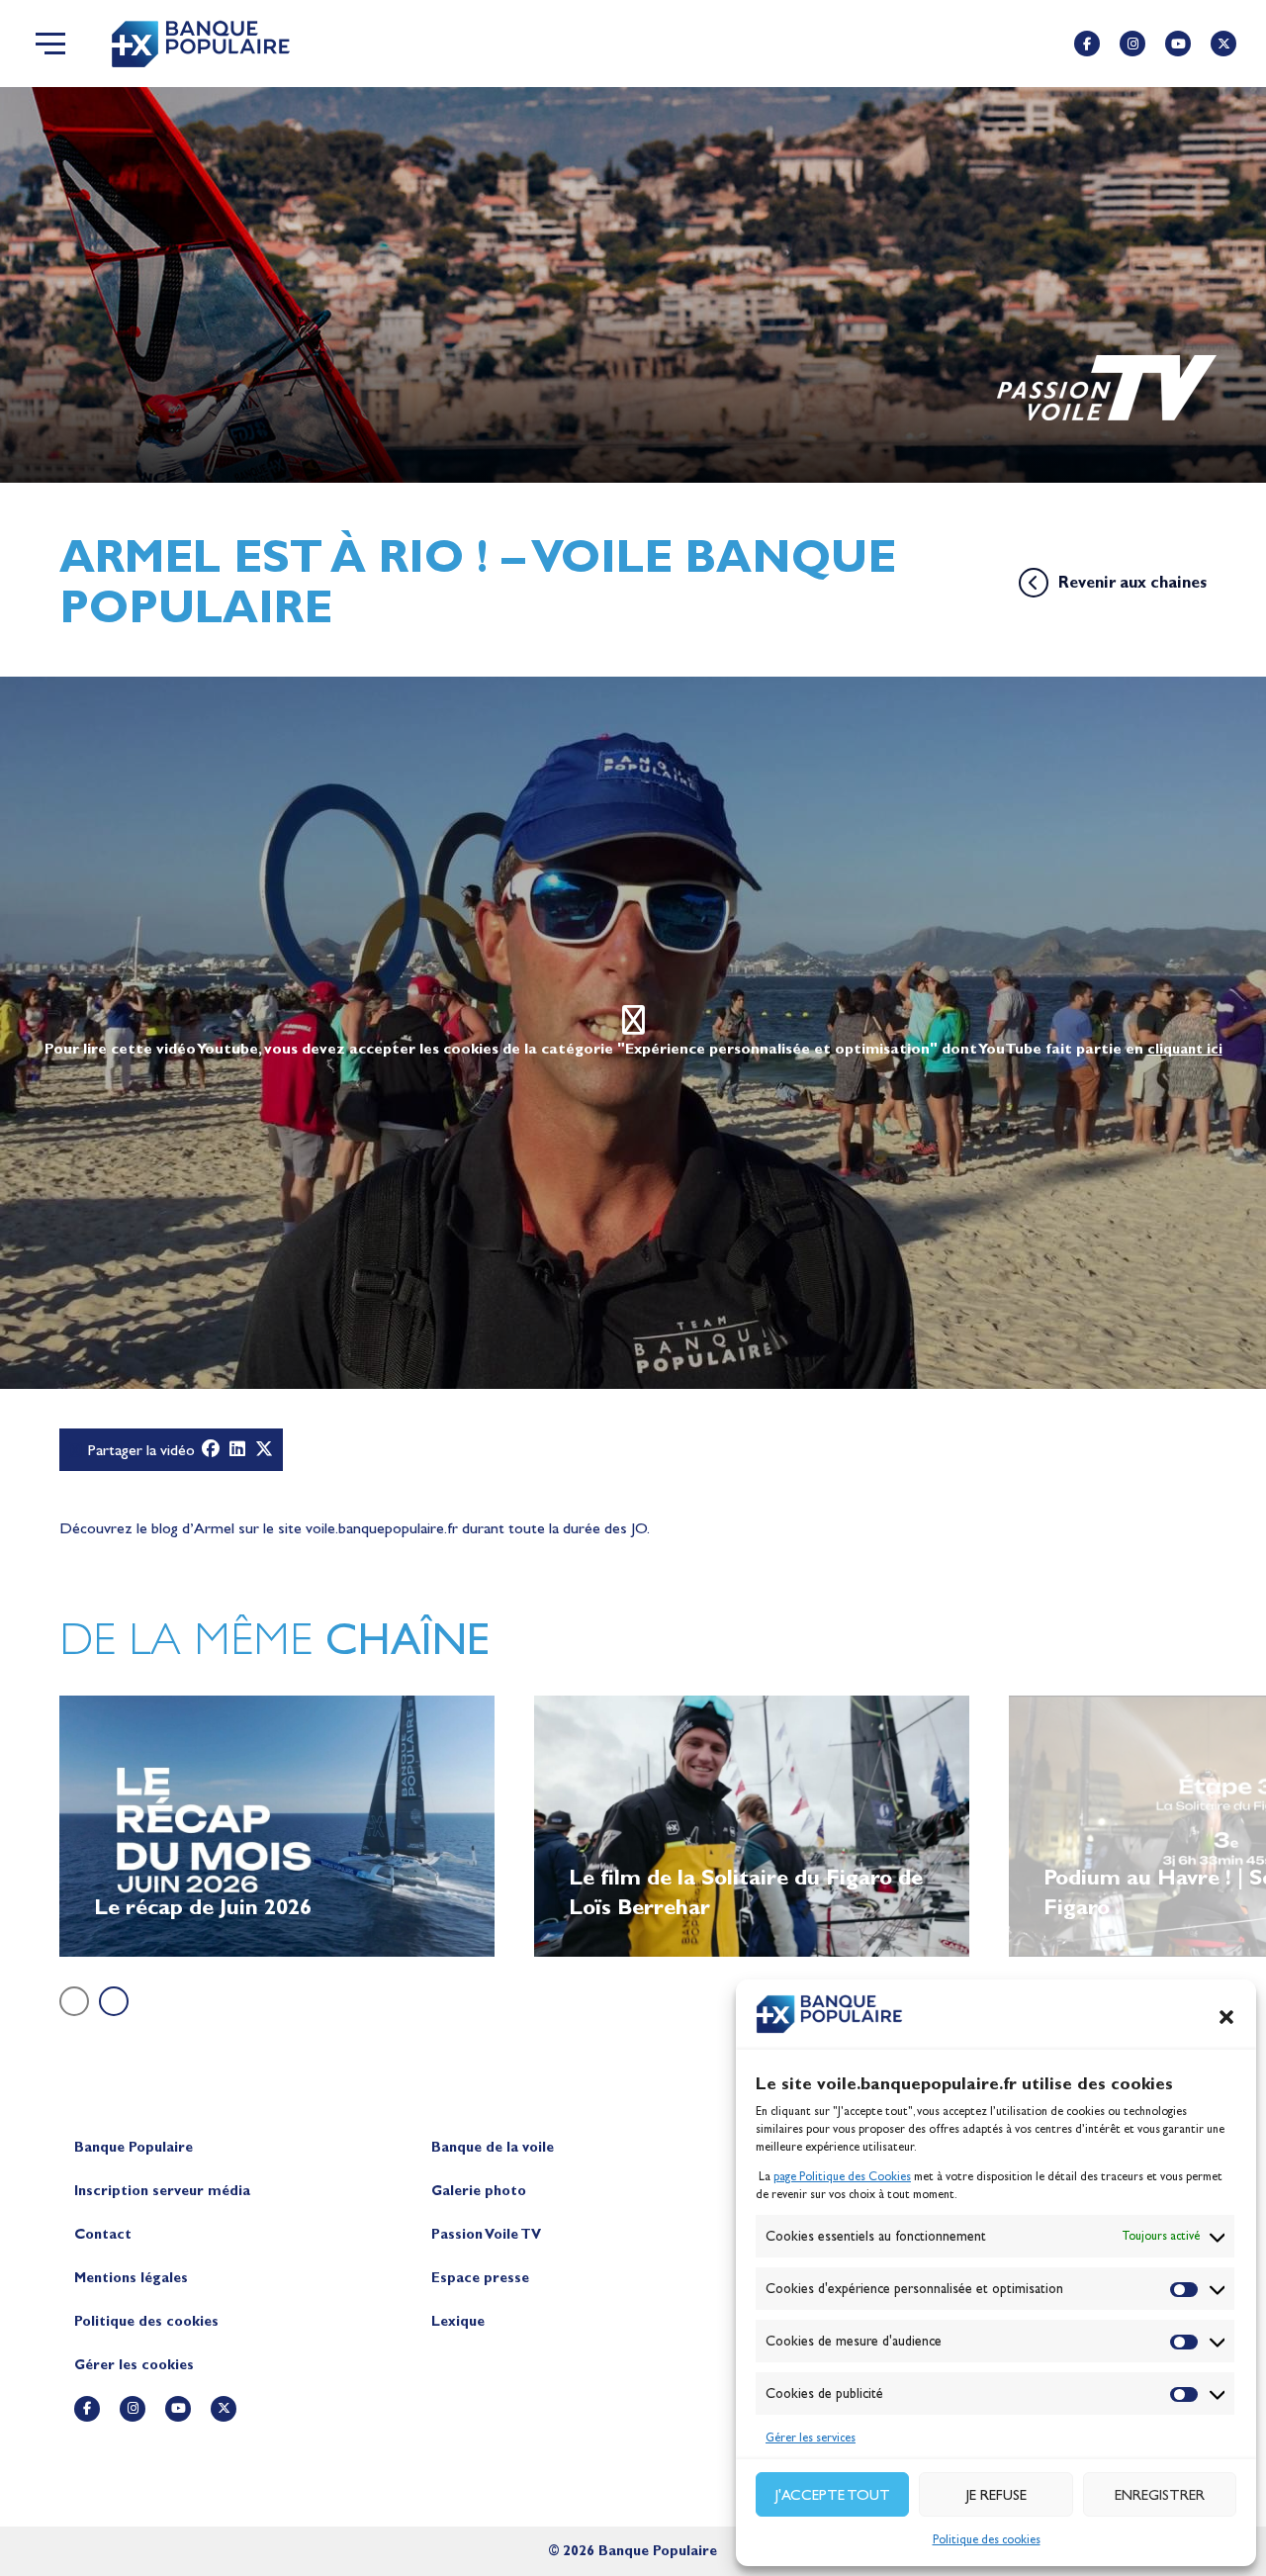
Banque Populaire (134, 2147)
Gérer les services (811, 2438)
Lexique (458, 2321)
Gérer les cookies (134, 2365)
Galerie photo (479, 2191)
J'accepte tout (833, 2495)
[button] (1226, 2017)
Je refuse (996, 2495)
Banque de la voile (493, 2147)
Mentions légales (131, 2278)
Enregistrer (1160, 2495)
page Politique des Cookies (842, 2176)
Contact (103, 2234)
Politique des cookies (987, 2539)
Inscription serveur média (162, 2191)
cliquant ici (1185, 1049)
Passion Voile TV (486, 2234)
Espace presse (480, 2278)
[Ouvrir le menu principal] (50, 44)
